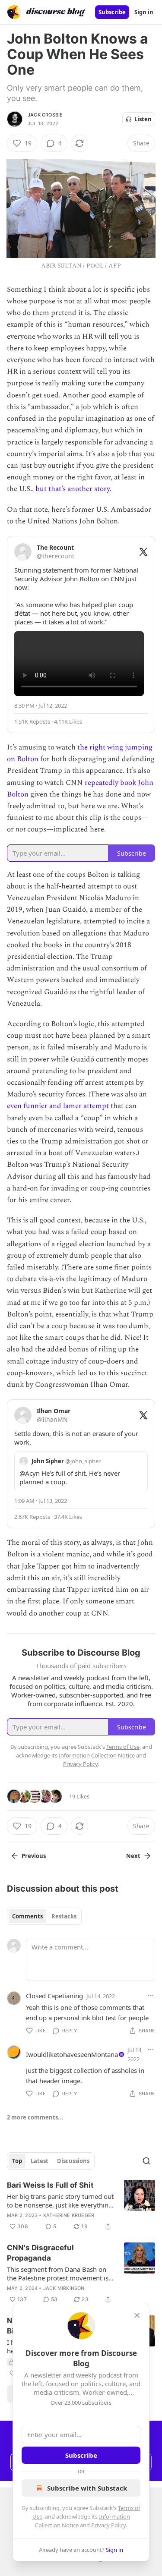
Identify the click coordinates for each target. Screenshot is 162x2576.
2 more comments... (35, 2117)
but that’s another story (73, 489)
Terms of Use (123, 1747)
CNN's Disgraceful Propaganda (40, 2253)
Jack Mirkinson (64, 2288)
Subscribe (112, 12)
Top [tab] (17, 2161)
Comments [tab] (27, 1916)
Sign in (144, 12)
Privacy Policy (108, 2525)
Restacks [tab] (64, 1916)
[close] (137, 2315)
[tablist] (44, 1916)
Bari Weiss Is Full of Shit (50, 2185)
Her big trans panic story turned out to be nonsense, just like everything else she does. (60, 2201)
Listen (143, 119)
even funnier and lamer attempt (58, 1106)
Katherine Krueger (69, 2215)
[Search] (146, 2161)
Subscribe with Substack (87, 2488)
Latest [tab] (40, 2161)
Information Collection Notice (97, 1755)
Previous (34, 1856)
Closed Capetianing (54, 1996)
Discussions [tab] (73, 2161)
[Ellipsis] (151, 1996)
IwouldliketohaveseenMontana (72, 2054)
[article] (81, 2206)
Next (133, 1856)
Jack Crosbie (45, 115)
